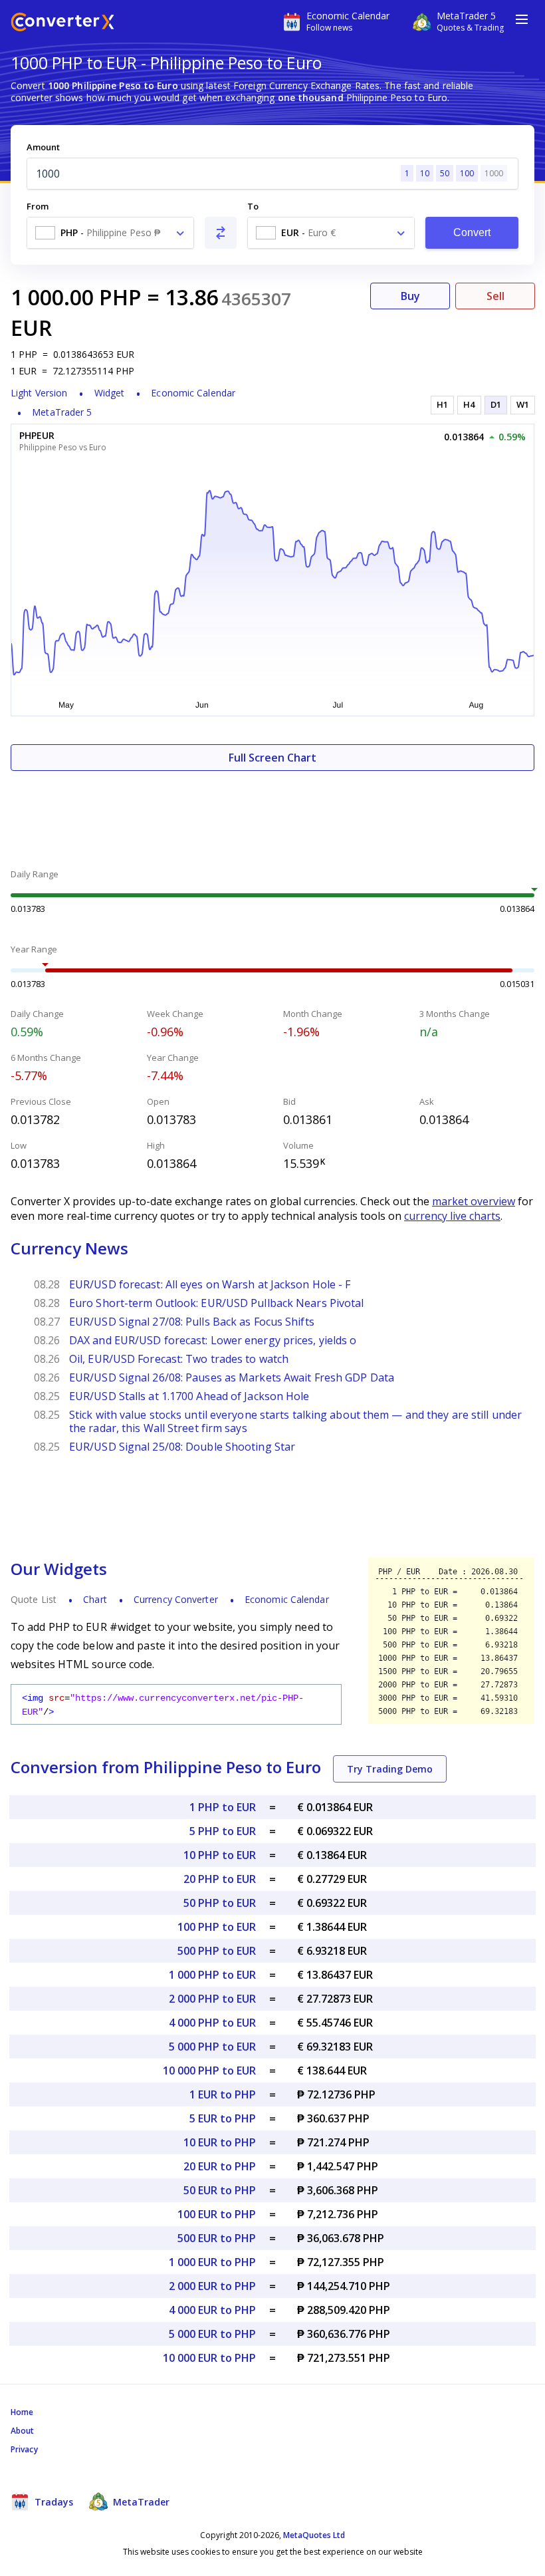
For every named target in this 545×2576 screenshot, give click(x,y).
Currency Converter (176, 1599)
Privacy (24, 2449)
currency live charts (452, 1216)
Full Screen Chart (272, 758)
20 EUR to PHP (220, 2166)
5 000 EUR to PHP (212, 2334)
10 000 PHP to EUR (209, 2071)
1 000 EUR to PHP (212, 2262)
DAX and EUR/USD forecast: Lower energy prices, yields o (213, 1340)
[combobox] (110, 233)
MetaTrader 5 (62, 412)
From (38, 206)
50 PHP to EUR (220, 1903)
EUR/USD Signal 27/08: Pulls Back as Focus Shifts (192, 1322)
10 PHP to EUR (220, 1855)
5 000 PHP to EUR (212, 2047)
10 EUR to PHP (220, 2142)
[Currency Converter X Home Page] (62, 24)
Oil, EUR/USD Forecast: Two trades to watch (179, 1359)
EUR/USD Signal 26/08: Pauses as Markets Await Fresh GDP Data (232, 1377)
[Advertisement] (272, 811)
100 (467, 173)
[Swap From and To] (221, 233)
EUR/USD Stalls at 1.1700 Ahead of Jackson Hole (189, 1396)
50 (445, 173)
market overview (474, 1201)
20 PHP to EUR (220, 1879)
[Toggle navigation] (522, 19)
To (253, 206)
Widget (110, 393)
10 (425, 173)
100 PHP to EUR (217, 1927)
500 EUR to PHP (217, 2238)
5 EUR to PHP (223, 2118)
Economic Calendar (193, 393)
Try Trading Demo (390, 1769)
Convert (472, 232)
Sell (495, 296)
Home (22, 2412)
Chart (95, 1599)
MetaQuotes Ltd (314, 2535)
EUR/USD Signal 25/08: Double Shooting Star (182, 1447)
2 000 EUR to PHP (212, 2286)
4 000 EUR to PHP (212, 2310)
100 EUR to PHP (217, 2214)
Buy (410, 296)
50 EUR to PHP (220, 2190)
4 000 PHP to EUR (212, 2023)
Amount (43, 147)
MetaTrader (140, 2502)
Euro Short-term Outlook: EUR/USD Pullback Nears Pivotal (217, 1303)
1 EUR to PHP (223, 2094)
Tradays (53, 2502)
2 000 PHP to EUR (212, 1999)
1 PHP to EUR (223, 1807)
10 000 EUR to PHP (209, 2358)
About (23, 2431)
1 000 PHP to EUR (212, 1975)
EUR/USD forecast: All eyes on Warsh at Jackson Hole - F (210, 1284)
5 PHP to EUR (223, 1831)
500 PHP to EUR (217, 1951)
